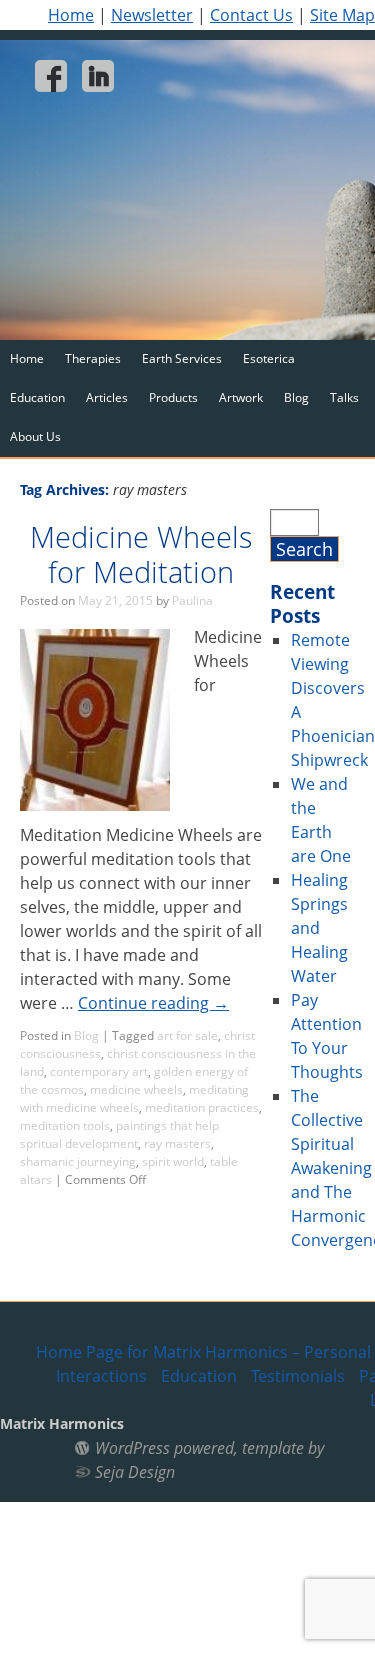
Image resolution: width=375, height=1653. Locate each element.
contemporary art (99, 1071)
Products (173, 397)
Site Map (342, 15)
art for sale (187, 1035)
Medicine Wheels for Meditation (141, 554)
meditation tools (65, 1125)
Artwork (241, 397)
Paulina (192, 600)
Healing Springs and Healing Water (319, 928)
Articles (107, 397)
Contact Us (251, 15)
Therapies (93, 358)
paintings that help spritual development (119, 1134)
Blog (296, 397)
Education (37, 397)
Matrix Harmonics (62, 1423)
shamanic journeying (78, 1161)
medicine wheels (136, 1089)
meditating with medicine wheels (134, 1098)
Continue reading (153, 1003)
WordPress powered (164, 1448)
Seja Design (135, 1472)
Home (71, 15)
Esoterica (269, 358)
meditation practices (202, 1107)
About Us (35, 436)
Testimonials (298, 1376)
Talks (344, 397)
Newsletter (152, 15)
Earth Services (182, 358)
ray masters (177, 1143)
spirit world (173, 1161)
